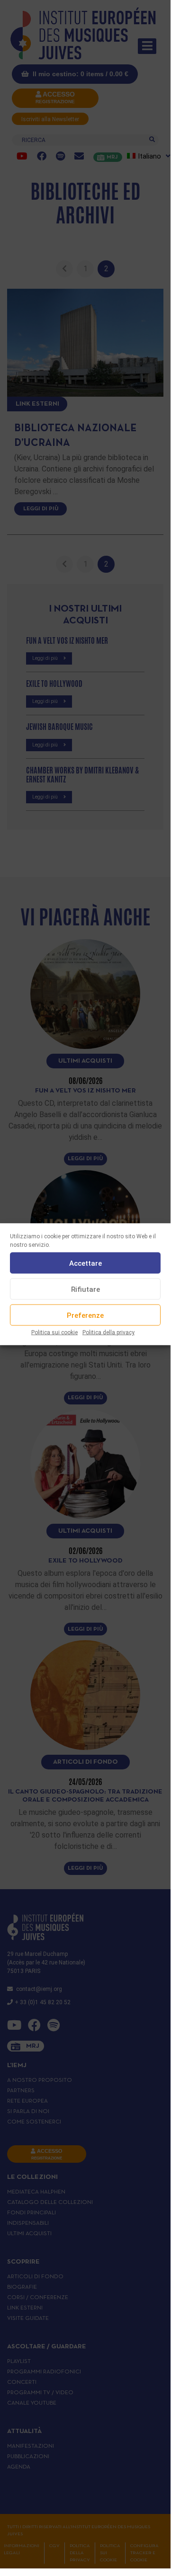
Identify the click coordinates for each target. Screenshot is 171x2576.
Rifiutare (85, 1289)
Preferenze (85, 1315)
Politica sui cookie (54, 1332)
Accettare (85, 1263)
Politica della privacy (108, 1332)
